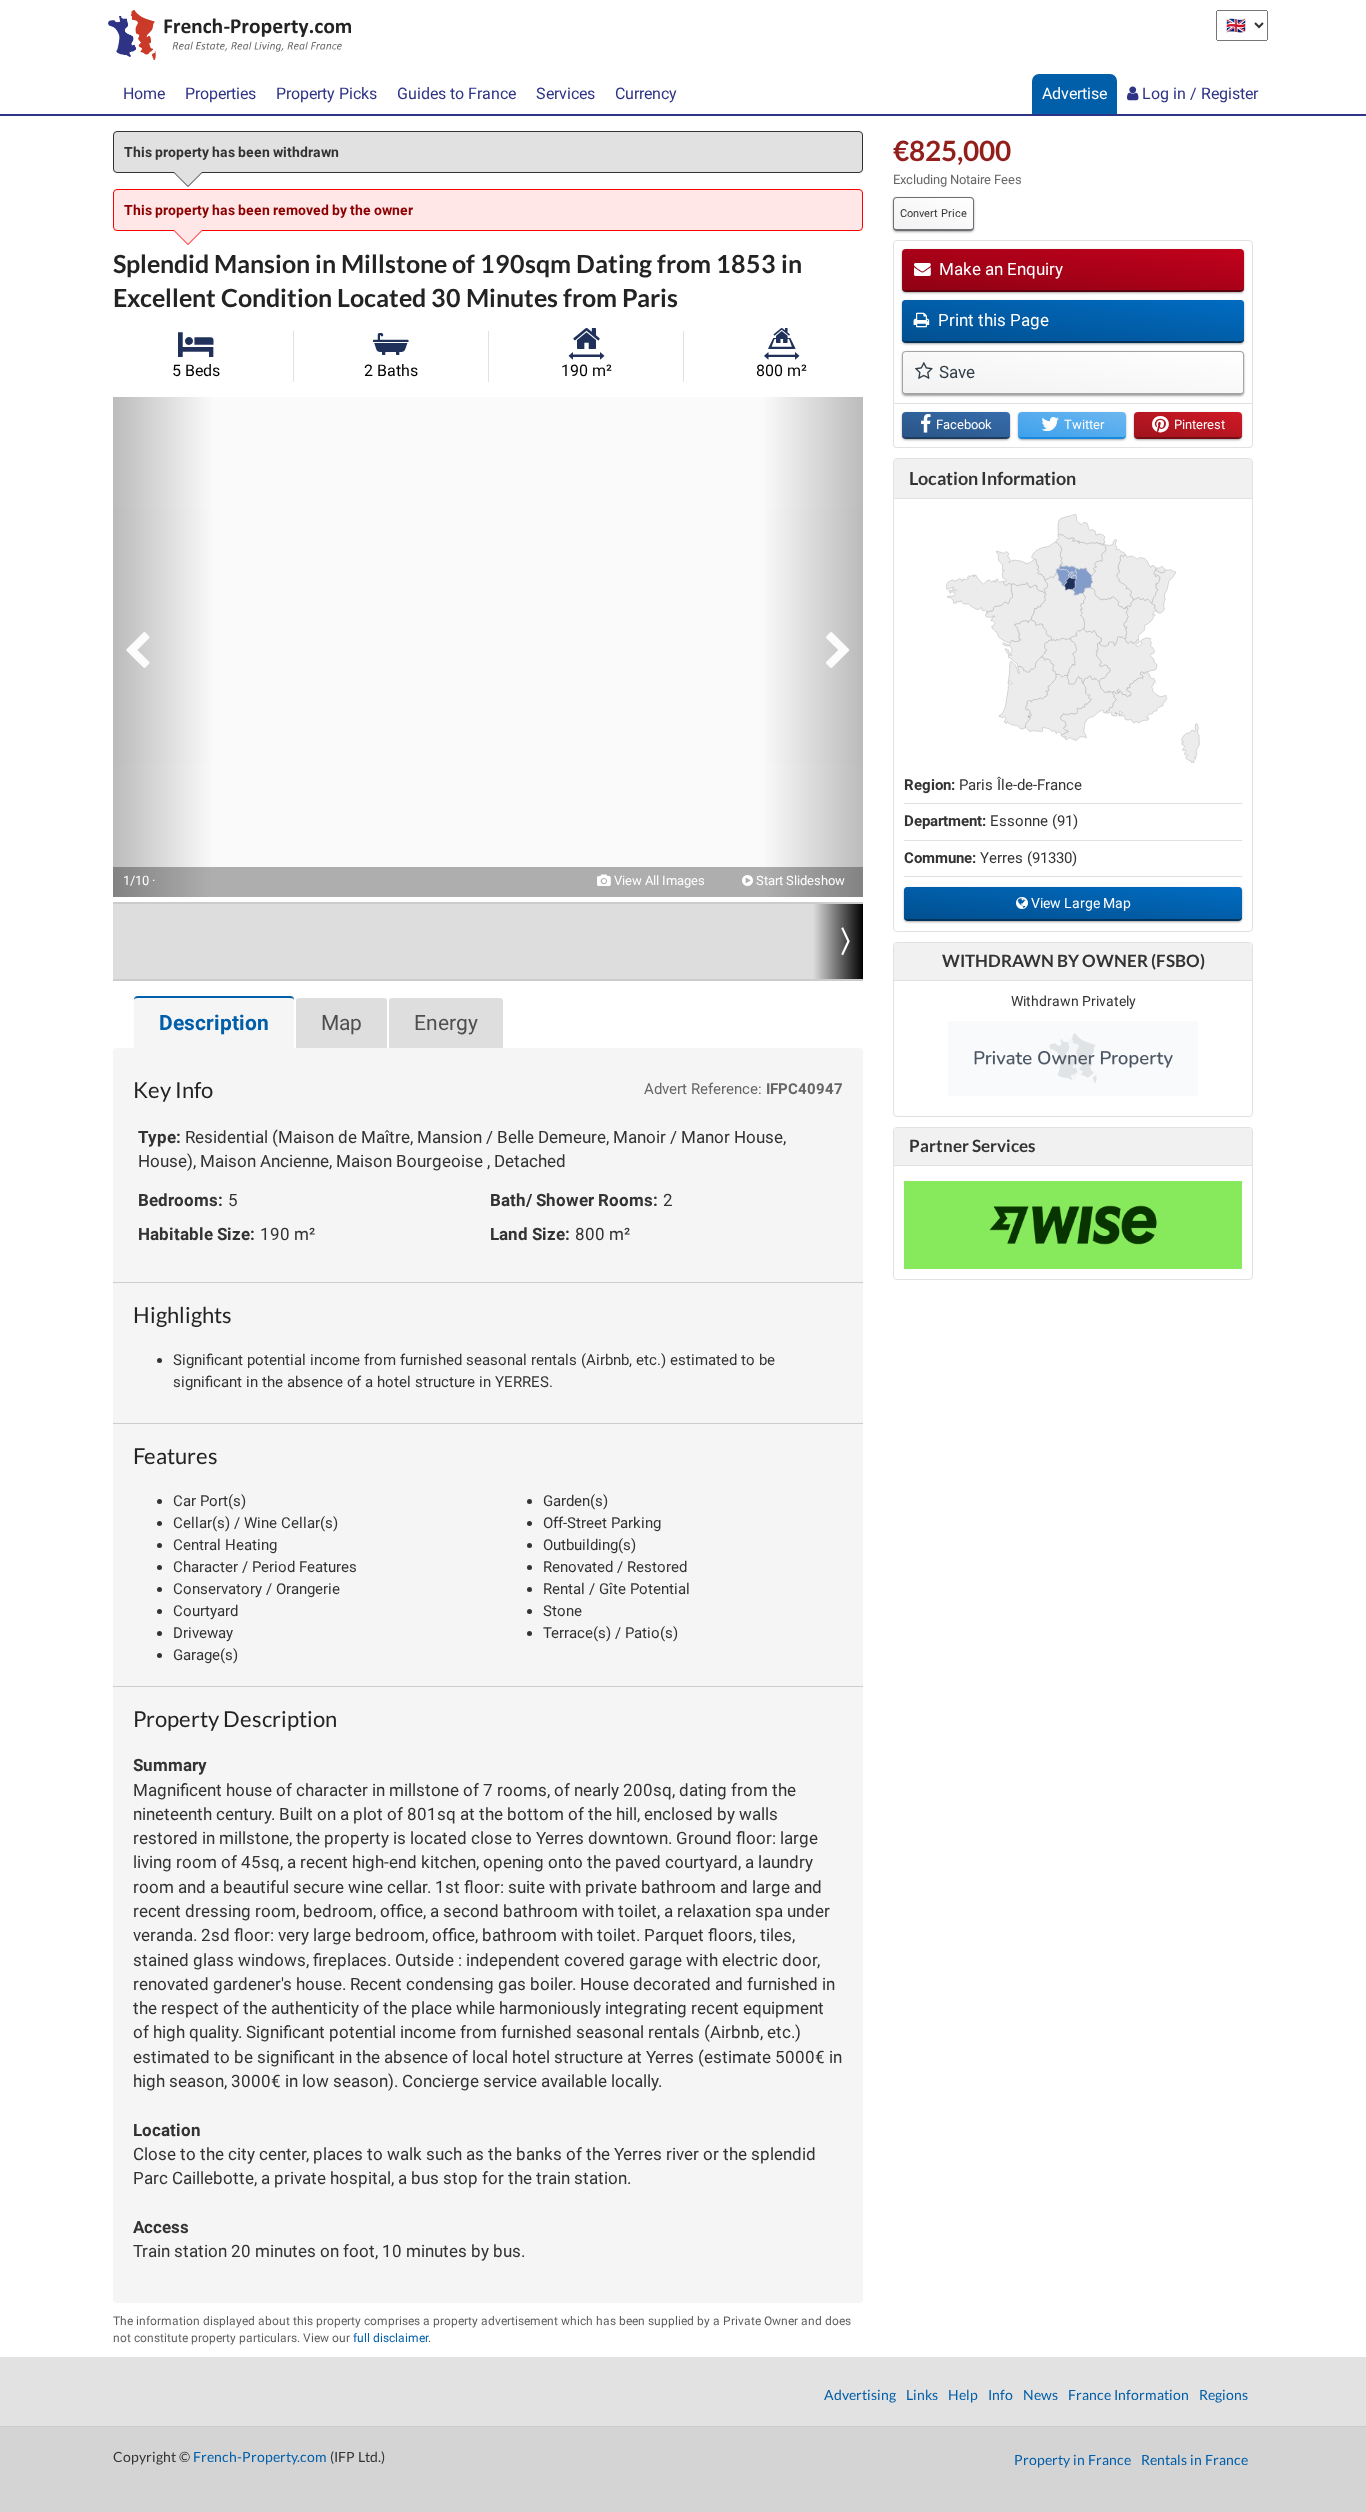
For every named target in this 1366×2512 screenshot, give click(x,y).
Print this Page (991, 320)
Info (1000, 2394)
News (1040, 2394)
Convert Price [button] (933, 213)
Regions (1223, 2394)
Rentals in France (1194, 2459)
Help (963, 2394)
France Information (1128, 2394)
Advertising (860, 2394)
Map (341, 1023)
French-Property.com (260, 2456)
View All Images (658, 880)
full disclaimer (390, 2338)
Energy (446, 1023)
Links (922, 2394)
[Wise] (1073, 1225)
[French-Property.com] (224, 37)
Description (214, 1023)
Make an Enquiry (999, 269)
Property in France (1072, 2459)
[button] (163, 647)
